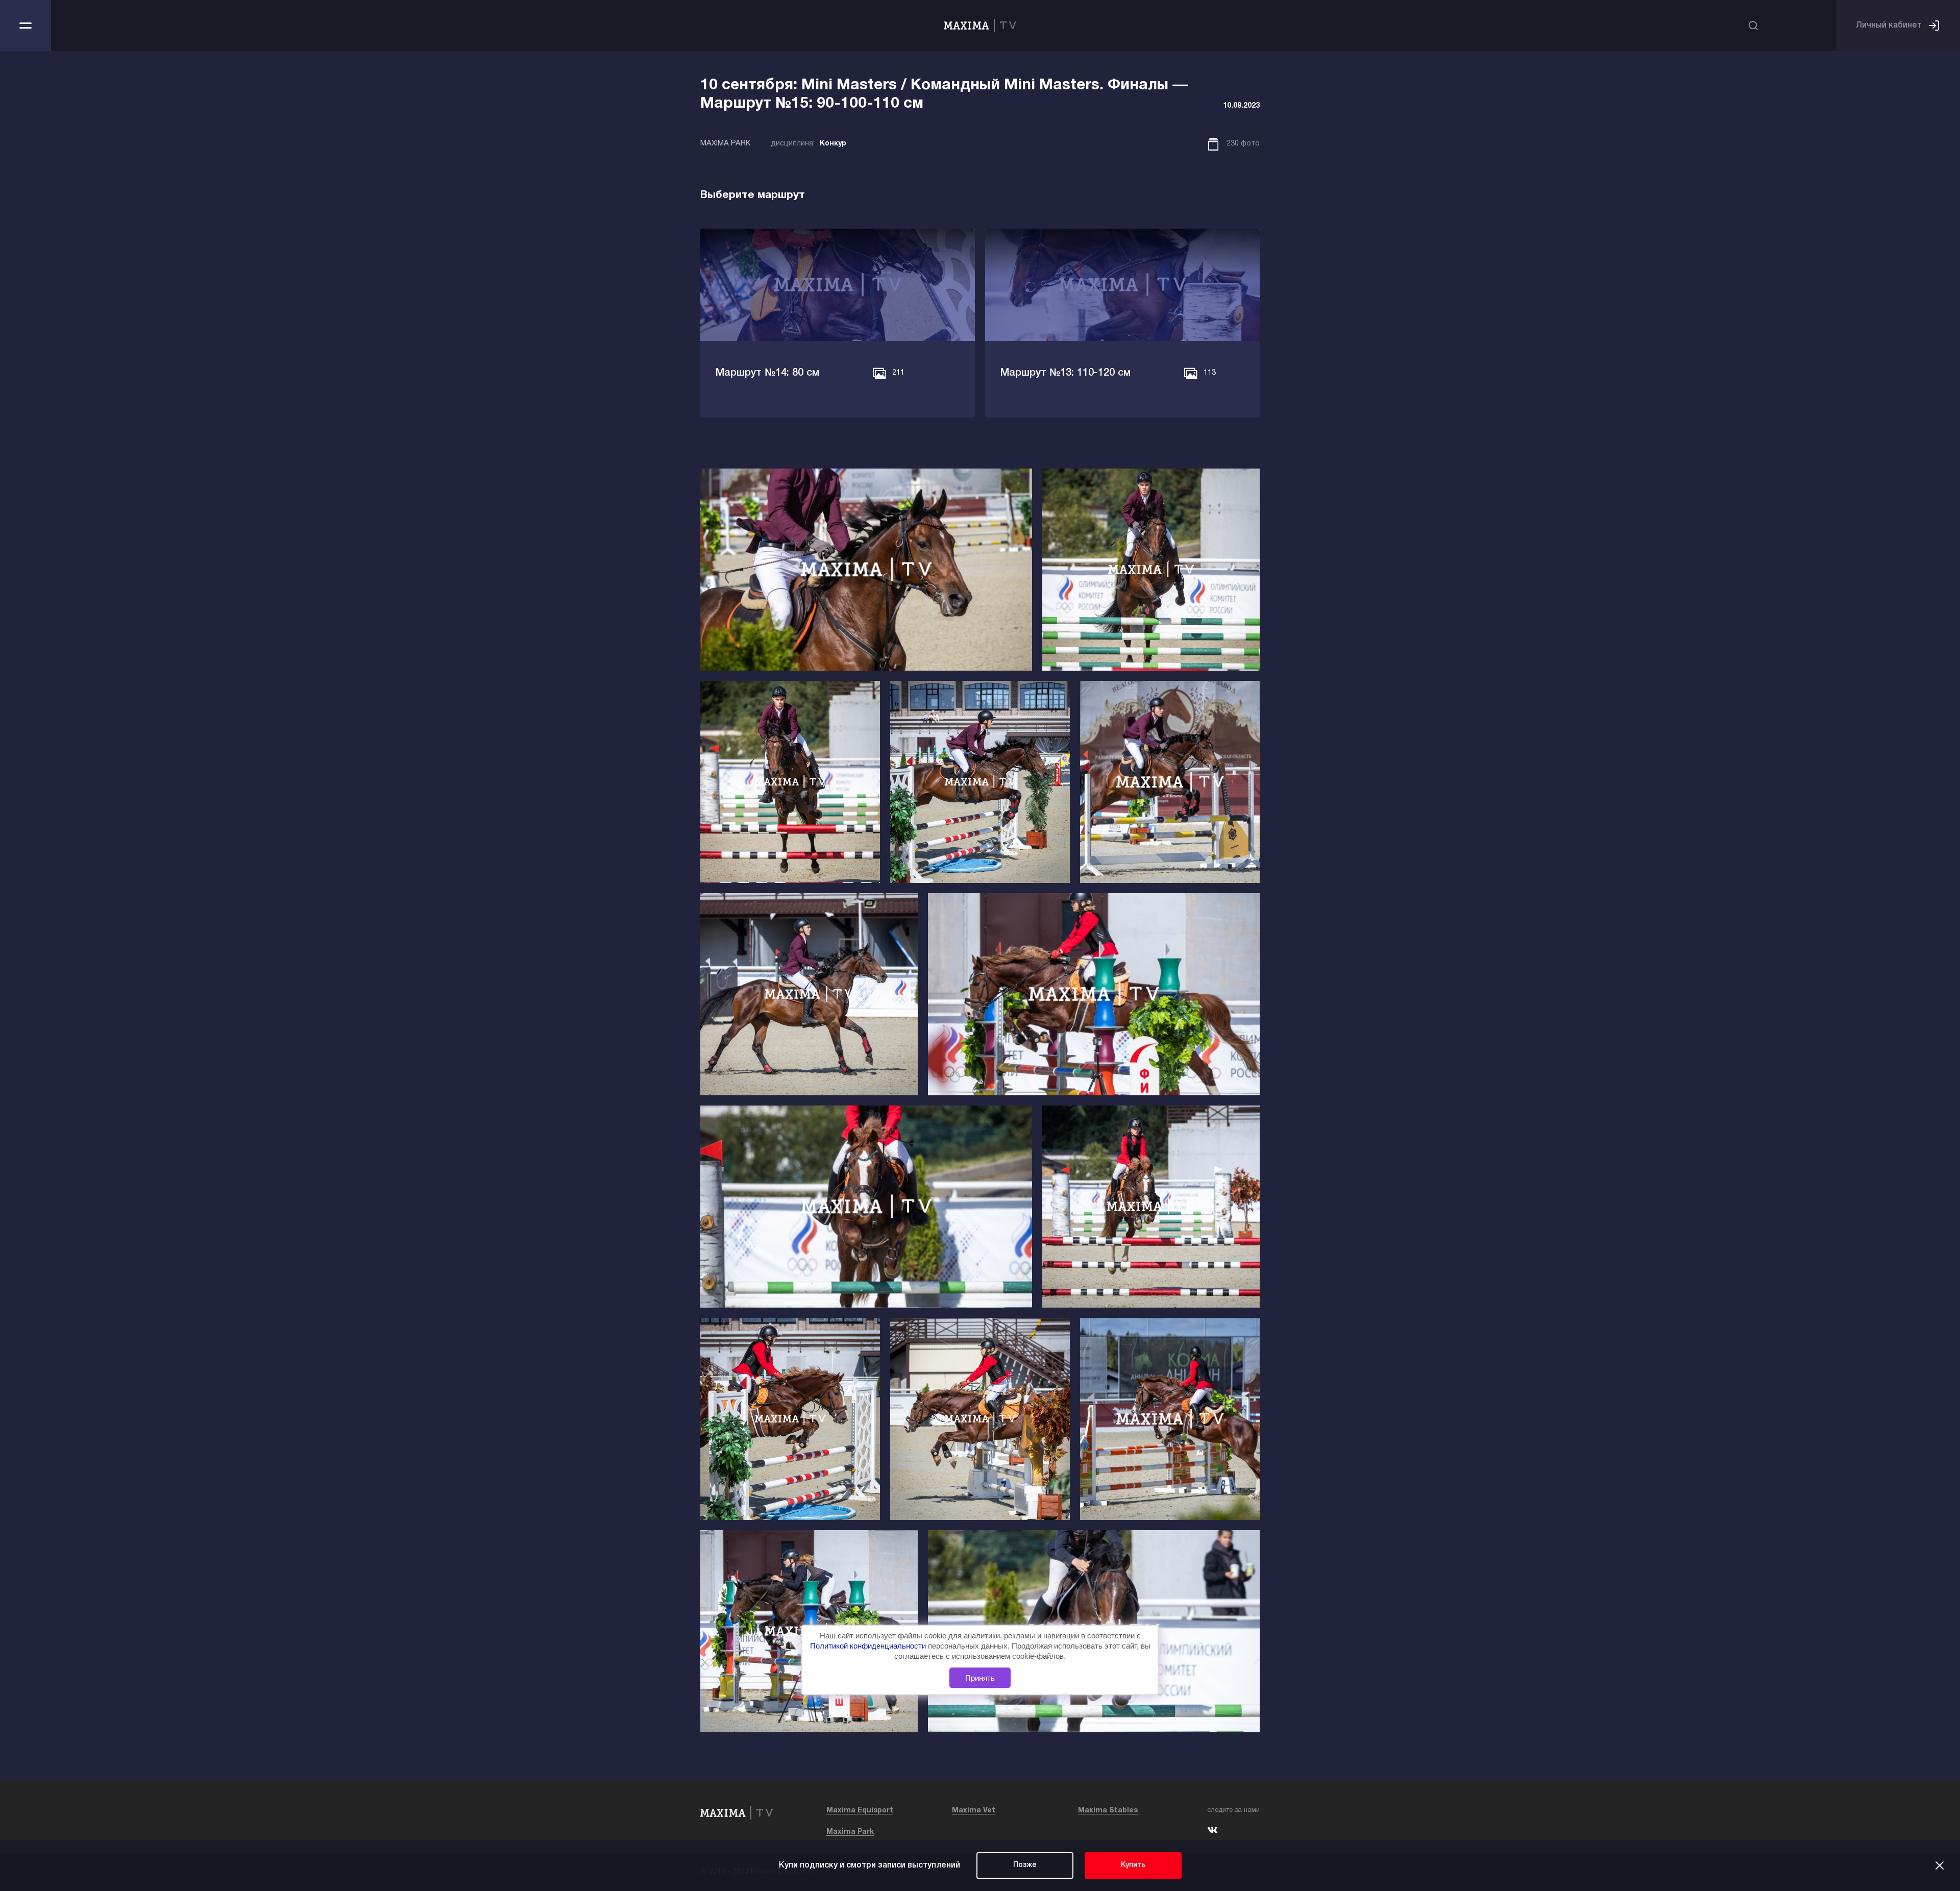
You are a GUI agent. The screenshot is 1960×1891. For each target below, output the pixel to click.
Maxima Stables (1108, 1811)
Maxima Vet (974, 1811)
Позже (1025, 1865)
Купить (1133, 1865)
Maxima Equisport (860, 1811)
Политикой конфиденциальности (869, 1646)
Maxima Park (850, 1832)
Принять (980, 1677)
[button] (647, 328)
